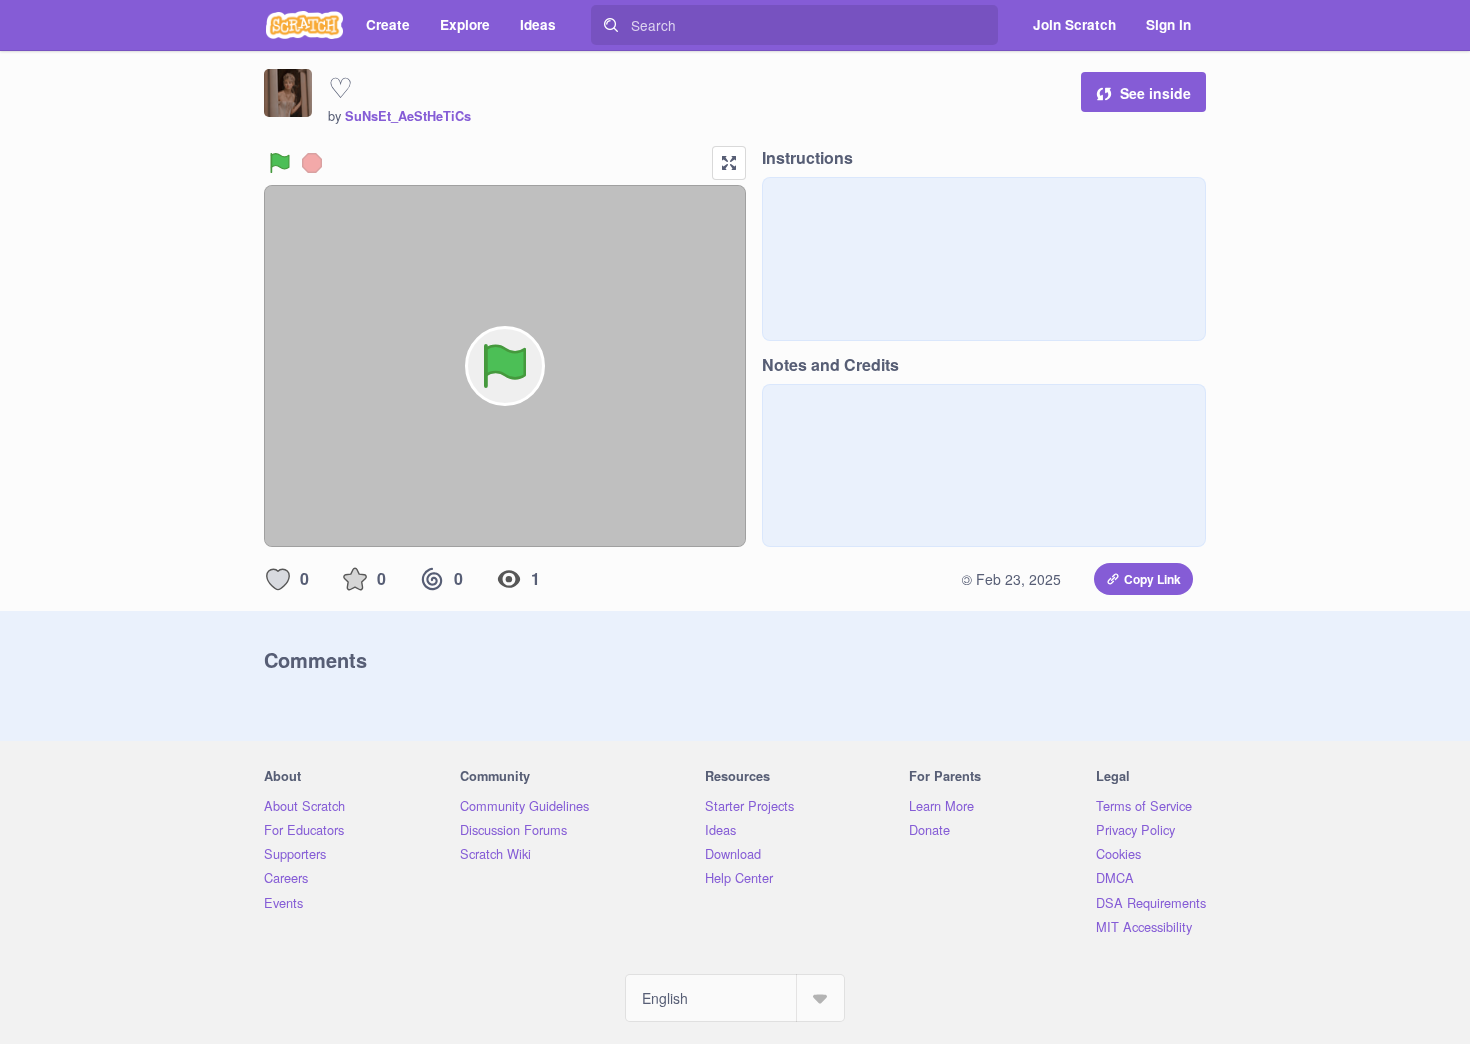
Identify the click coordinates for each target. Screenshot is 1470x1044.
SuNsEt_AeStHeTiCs (408, 116)
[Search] (611, 25)
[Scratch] (304, 25)
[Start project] (280, 163)
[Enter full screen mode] (729, 163)
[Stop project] (312, 163)
